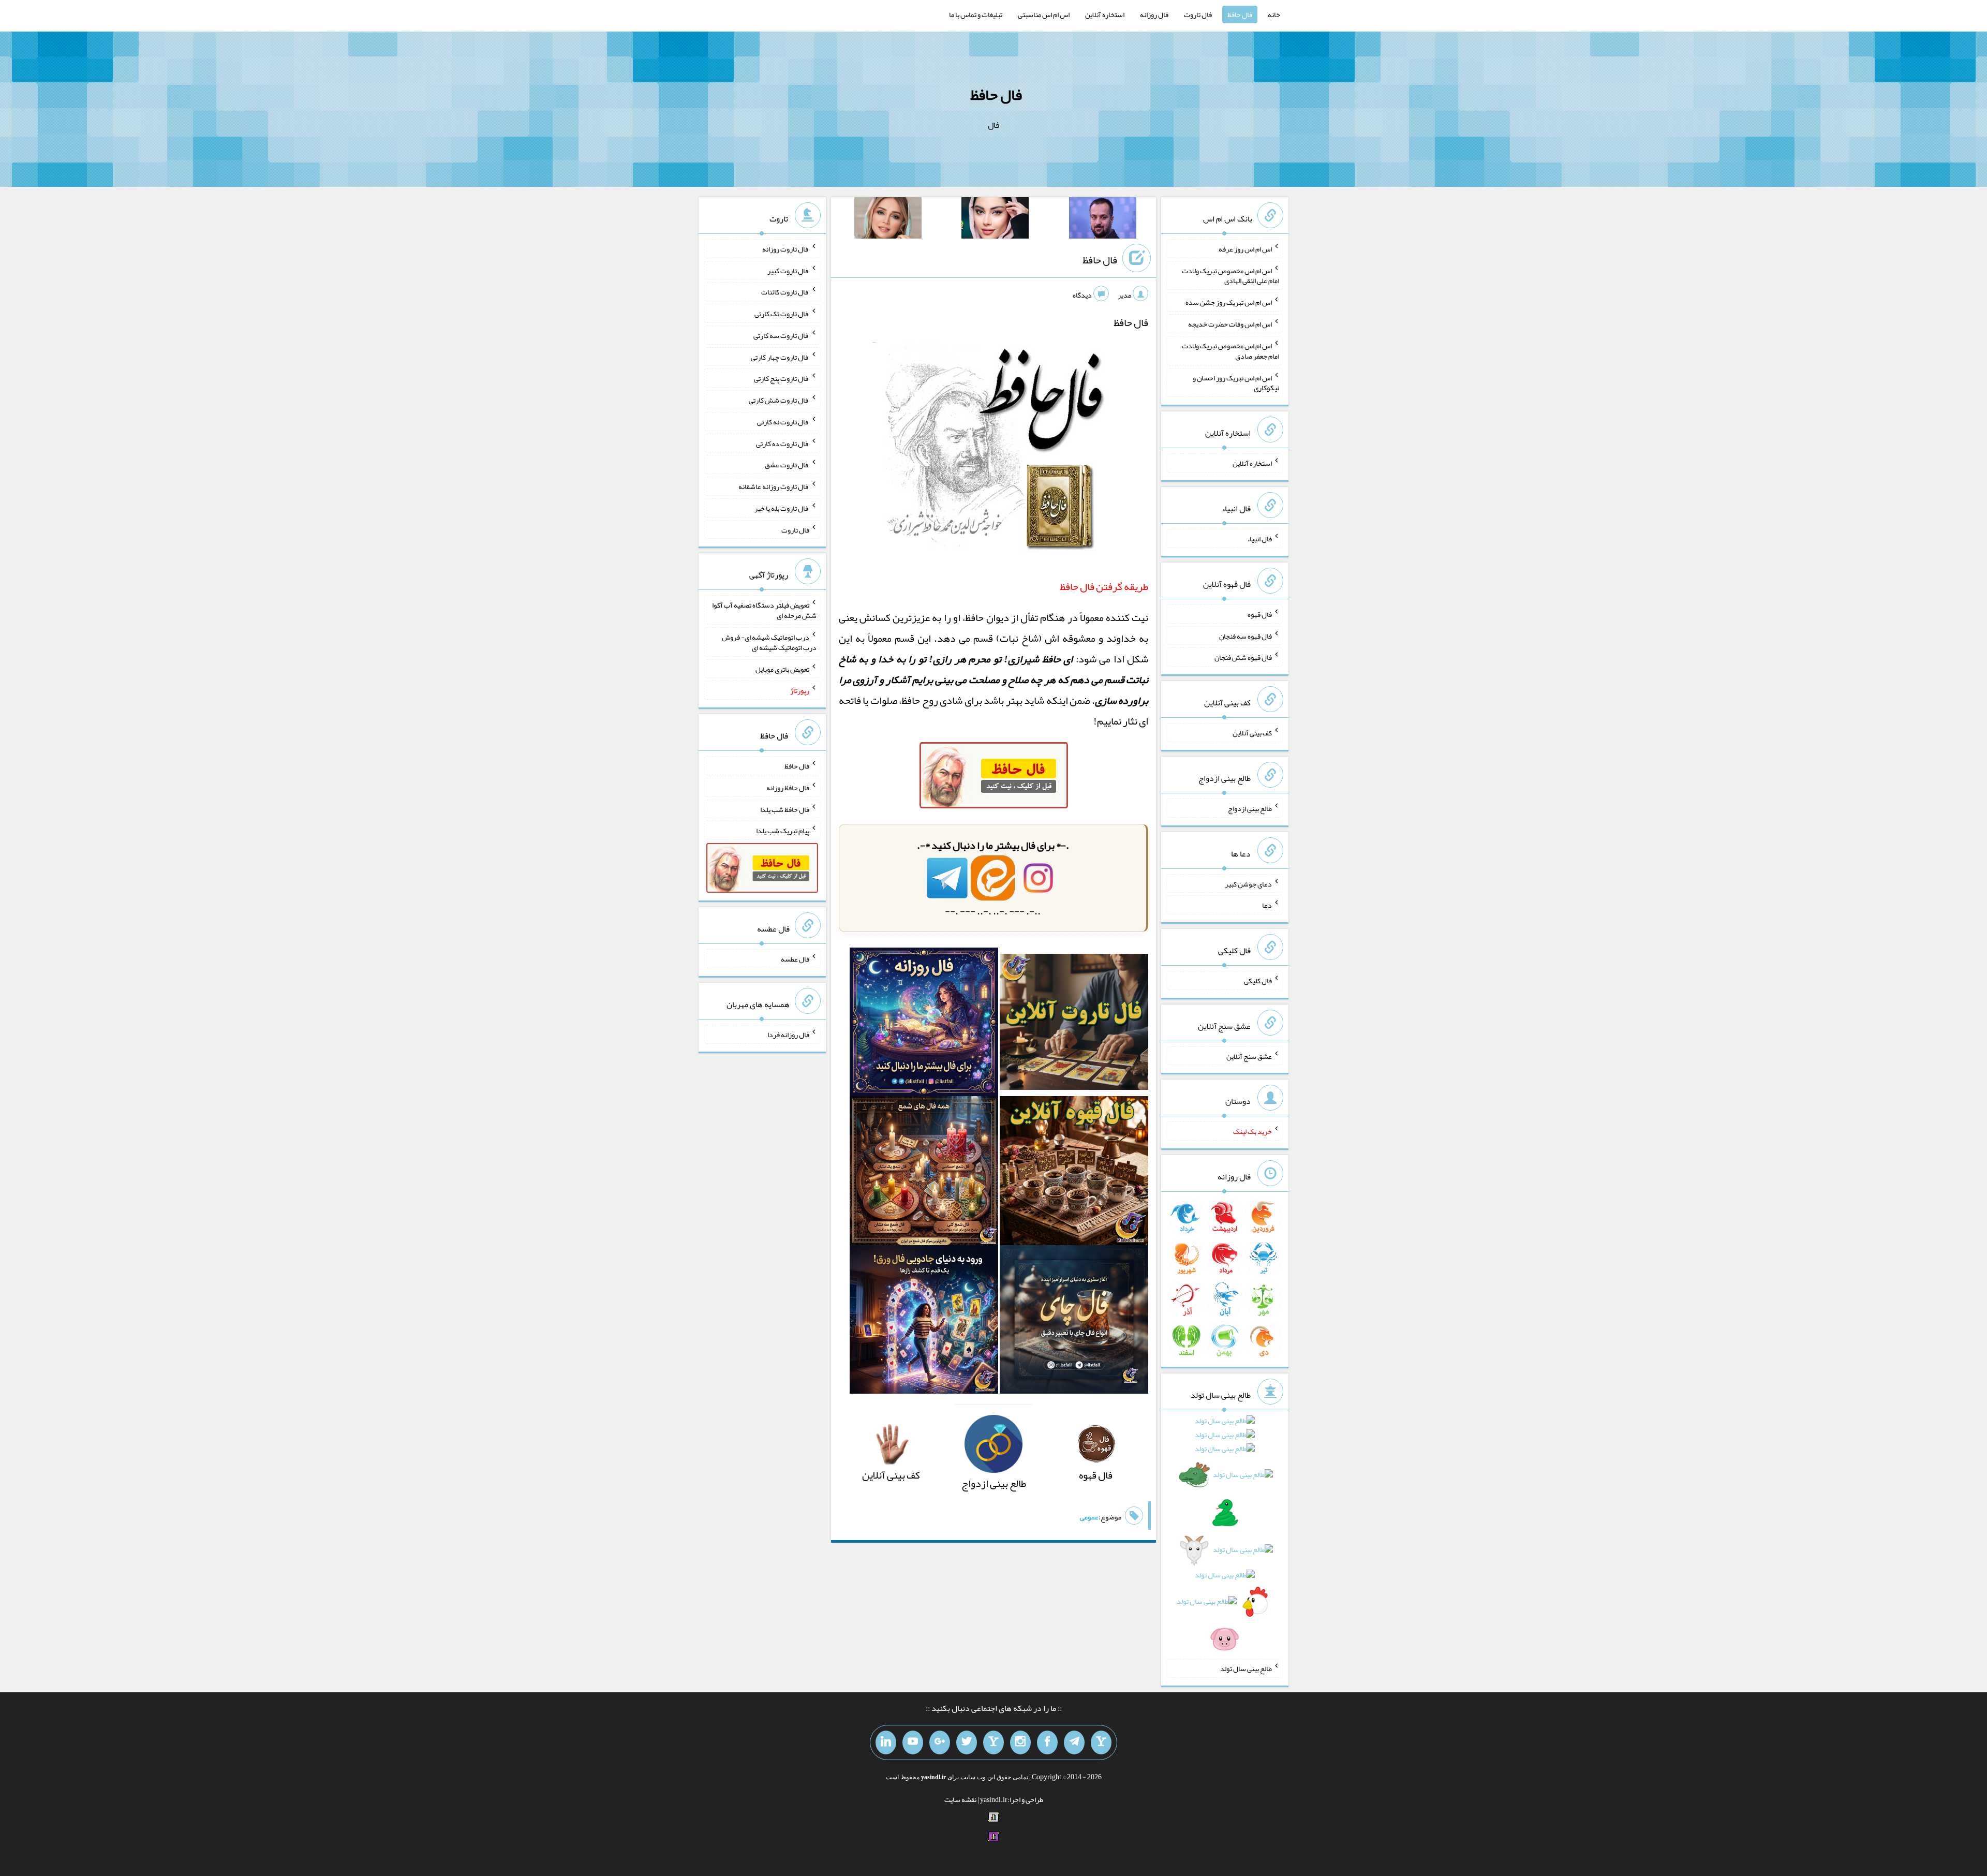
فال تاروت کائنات (785, 292)
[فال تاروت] (1074, 1025)
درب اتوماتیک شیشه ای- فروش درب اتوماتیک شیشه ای (769, 642)
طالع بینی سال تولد (1246, 1668)
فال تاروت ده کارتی (783, 443)
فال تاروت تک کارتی (782, 314)
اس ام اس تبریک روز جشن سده (1229, 302)
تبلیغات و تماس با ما (976, 14)
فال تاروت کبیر (788, 270)
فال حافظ (1240, 14)
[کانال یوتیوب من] (913, 1742)
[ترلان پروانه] (995, 220)
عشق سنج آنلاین (1249, 1056)
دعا (1267, 905)
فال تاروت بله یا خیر (782, 508)
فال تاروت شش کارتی (779, 400)
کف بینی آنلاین (1252, 733)
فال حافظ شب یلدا (785, 809)
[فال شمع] (924, 1174)
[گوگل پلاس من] (940, 1742)
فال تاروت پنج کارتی (782, 378)
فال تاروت (1198, 14)
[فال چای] (1074, 1323)
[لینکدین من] (886, 1742)
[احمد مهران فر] (1103, 220)
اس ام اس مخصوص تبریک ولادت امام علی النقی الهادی (1230, 275)
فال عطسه (795, 959)
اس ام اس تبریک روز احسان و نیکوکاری (1236, 382)
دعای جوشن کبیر (1248, 883)
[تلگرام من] (1074, 1742)
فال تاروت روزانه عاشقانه (774, 486)
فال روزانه (1154, 14)
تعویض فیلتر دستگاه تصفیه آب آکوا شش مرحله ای (764, 610)
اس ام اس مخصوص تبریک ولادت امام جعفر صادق (1230, 351)
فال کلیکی (1258, 981)
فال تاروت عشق (787, 465)
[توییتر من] (967, 1742)
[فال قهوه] (1074, 1174)
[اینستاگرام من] (1020, 1742)
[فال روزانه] (924, 1025)
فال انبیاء (1259, 539)
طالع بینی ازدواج (1250, 808)
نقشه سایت (960, 1799)
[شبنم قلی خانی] (888, 220)
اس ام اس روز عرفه (1245, 249)
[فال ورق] (924, 1323)
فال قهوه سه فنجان (1245, 636)
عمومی (1089, 1517)
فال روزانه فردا (788, 1035)
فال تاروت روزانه (786, 249)
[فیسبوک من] (1047, 1742)
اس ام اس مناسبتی (1044, 14)
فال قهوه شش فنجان (1243, 657)
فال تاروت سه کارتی (781, 335)
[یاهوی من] (1101, 1742)
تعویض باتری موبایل (782, 669)
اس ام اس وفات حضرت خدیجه (1230, 324)
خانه (1274, 14)
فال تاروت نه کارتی (783, 422)
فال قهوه (1260, 614)
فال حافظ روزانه (788, 788)
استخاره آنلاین (1105, 14)
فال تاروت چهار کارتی (780, 357)
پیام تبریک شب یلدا (783, 831)
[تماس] (993, 1742)
